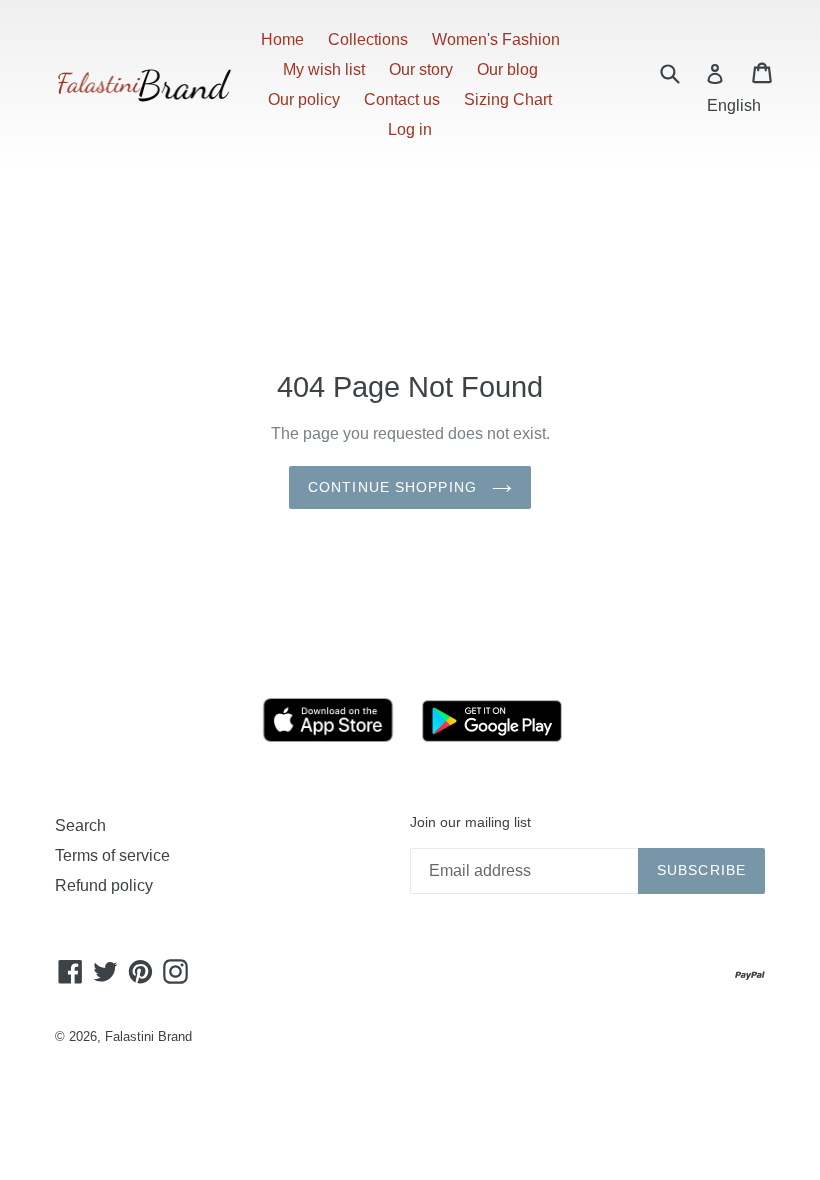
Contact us (402, 99)
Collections (368, 39)
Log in (410, 129)
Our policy (304, 99)
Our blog (507, 69)
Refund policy (104, 885)
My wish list (324, 69)
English (734, 105)
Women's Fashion (496, 39)
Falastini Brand (148, 1036)
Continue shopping (395, 487)
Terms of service (112, 855)
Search (80, 825)
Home (282, 39)
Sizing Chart (508, 99)
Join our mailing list (470, 822)
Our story (421, 69)
